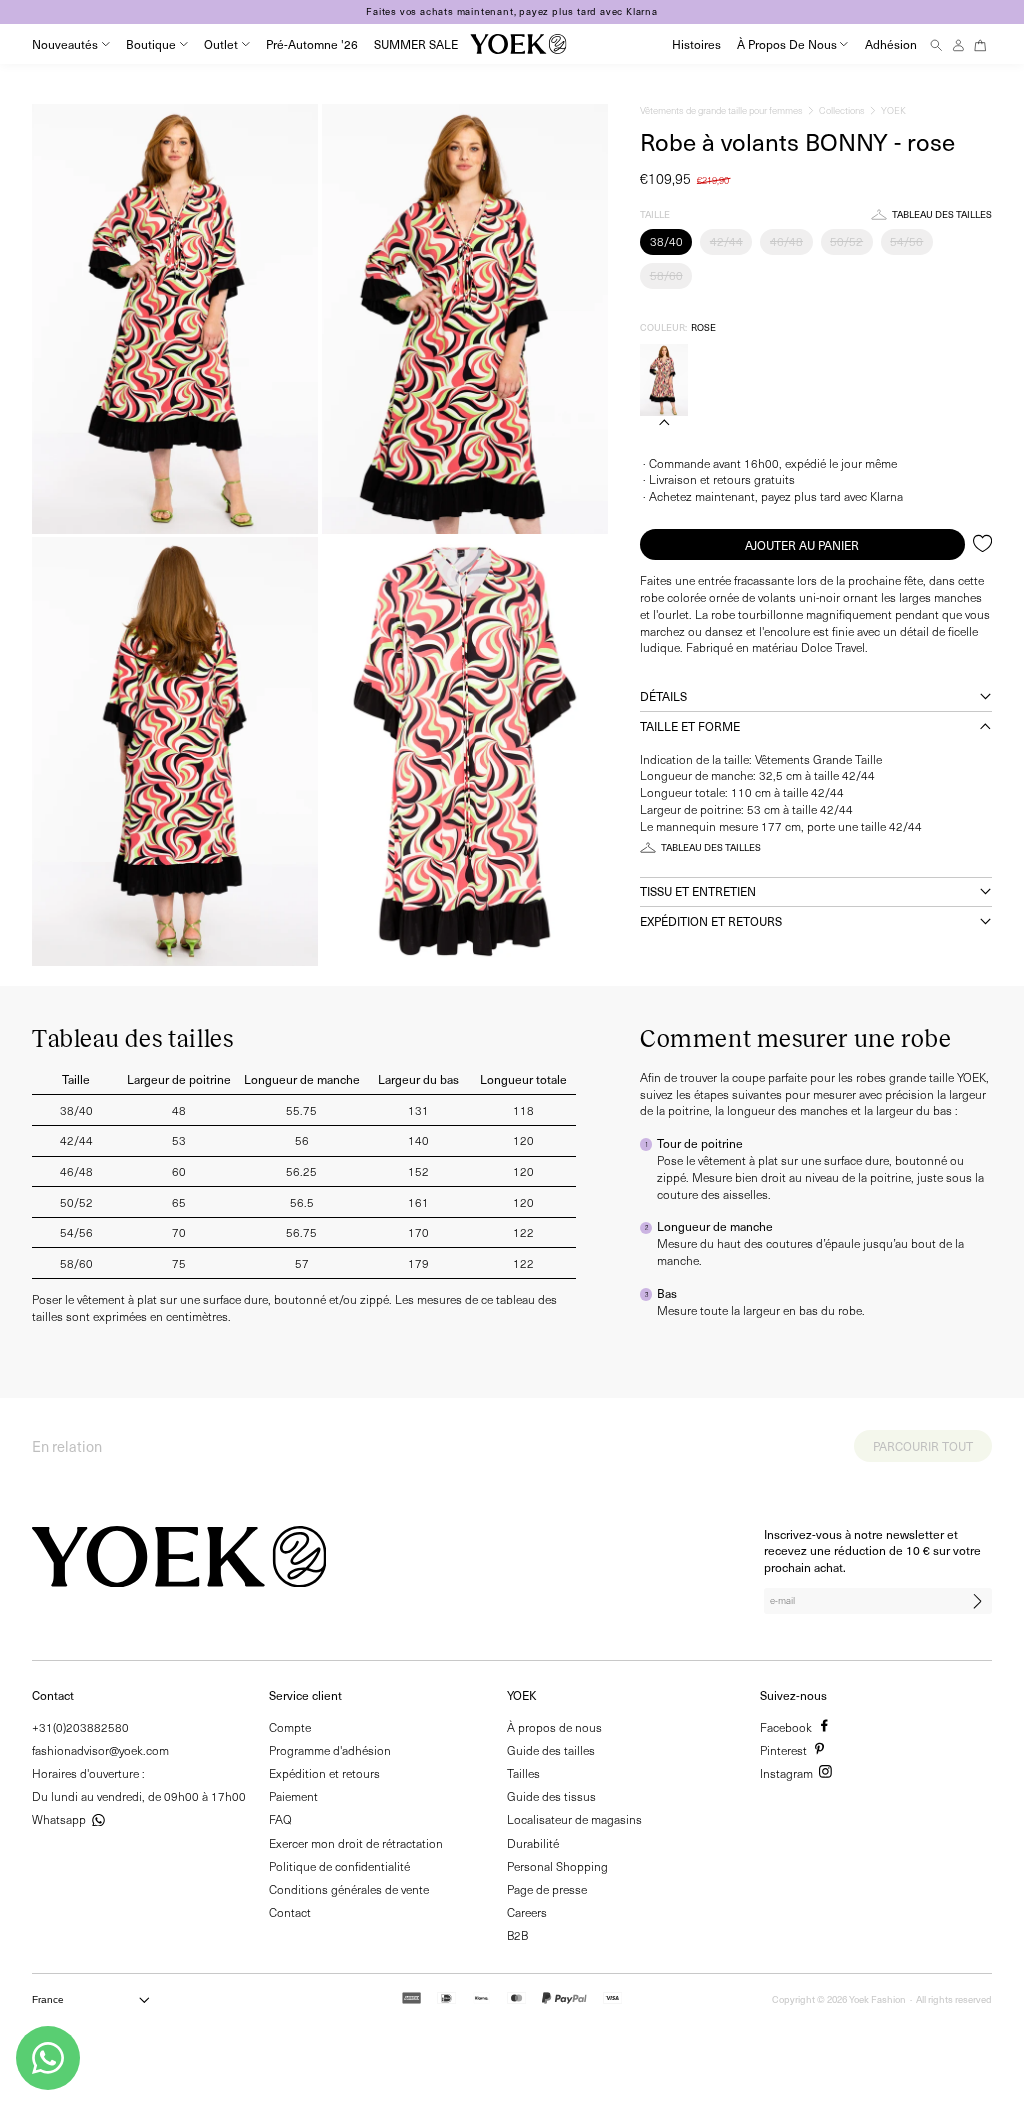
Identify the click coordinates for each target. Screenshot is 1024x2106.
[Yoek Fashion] (518, 44)
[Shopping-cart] (980, 44)
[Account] (958, 44)
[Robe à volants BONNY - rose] (664, 380)
